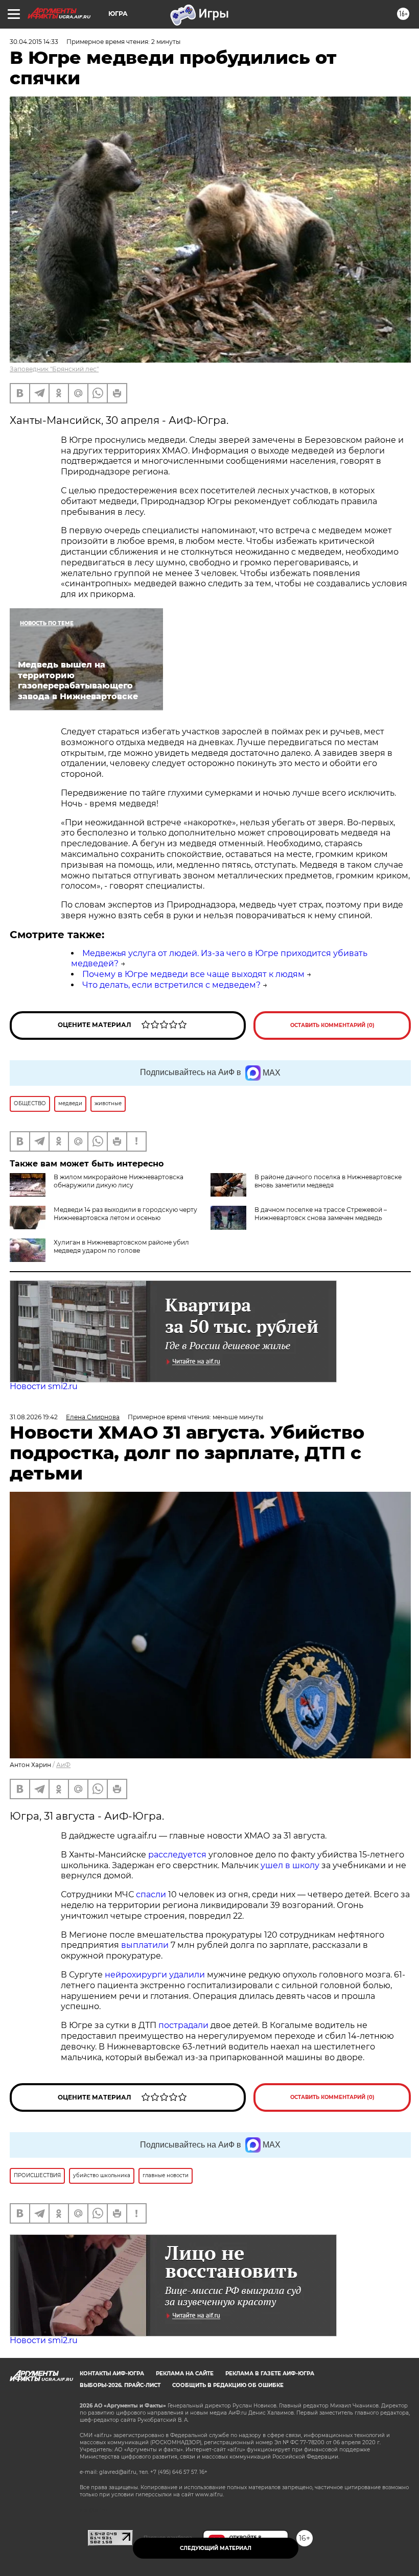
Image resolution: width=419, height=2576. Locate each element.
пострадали (183, 2025)
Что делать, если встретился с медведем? (171, 985)
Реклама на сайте (185, 2374)
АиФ (63, 1765)
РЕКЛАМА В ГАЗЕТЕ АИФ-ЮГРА (270, 2374)
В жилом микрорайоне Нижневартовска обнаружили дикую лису (119, 1181)
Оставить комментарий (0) (332, 1025)
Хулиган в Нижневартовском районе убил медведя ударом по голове (121, 1246)
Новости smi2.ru (44, 1386)
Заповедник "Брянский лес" (54, 369)
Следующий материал (216, 2548)
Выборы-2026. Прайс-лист (120, 2385)
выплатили (145, 1945)
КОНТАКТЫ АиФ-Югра (112, 2374)
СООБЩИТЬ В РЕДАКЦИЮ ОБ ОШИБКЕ (228, 2385)
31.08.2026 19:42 (34, 1417)
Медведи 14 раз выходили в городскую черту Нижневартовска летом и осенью (125, 1214)
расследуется (177, 1855)
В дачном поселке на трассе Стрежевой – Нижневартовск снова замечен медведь (321, 1214)
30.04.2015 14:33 (34, 42)
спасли (151, 1894)
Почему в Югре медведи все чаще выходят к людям (193, 974)
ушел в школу (290, 1865)
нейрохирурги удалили (155, 1975)
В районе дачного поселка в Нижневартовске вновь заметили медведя (328, 1181)
